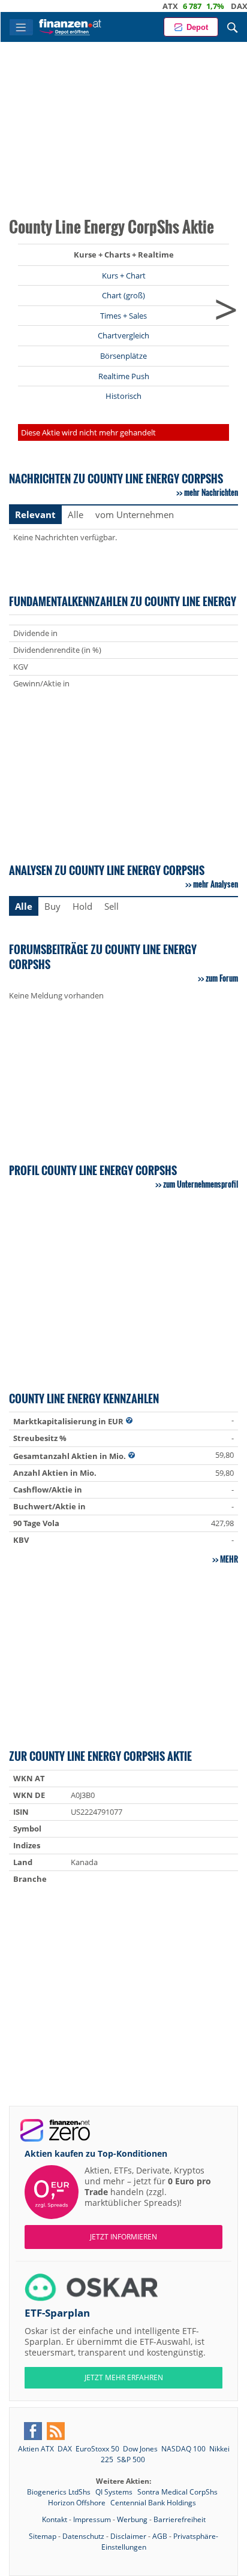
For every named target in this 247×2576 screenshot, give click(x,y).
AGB (160, 2536)
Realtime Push (124, 376)
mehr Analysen (216, 884)
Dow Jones (140, 2449)
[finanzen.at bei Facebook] (33, 2431)
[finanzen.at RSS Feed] (56, 2431)
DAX (221, 6)
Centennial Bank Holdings (153, 2503)
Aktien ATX (36, 2449)
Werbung (132, 2519)
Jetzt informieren (123, 2237)
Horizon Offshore (78, 2503)
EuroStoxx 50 (97, 2449)
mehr (229, 1559)
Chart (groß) (123, 295)
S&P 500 (131, 2460)
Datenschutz (83, 2536)
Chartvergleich (123, 335)
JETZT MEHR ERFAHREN (124, 2377)
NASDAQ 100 (183, 2449)
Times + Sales (123, 316)
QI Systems (115, 2492)
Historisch (123, 396)
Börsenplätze (123, 356)
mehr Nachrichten (211, 492)
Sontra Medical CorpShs (177, 2492)
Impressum (92, 2519)
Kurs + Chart (124, 276)
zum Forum (222, 978)
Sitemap (43, 2536)
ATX (152, 6)
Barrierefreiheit (180, 2519)
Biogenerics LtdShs (60, 2492)
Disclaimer (128, 2536)
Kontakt (55, 2519)
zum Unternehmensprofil (201, 1184)
